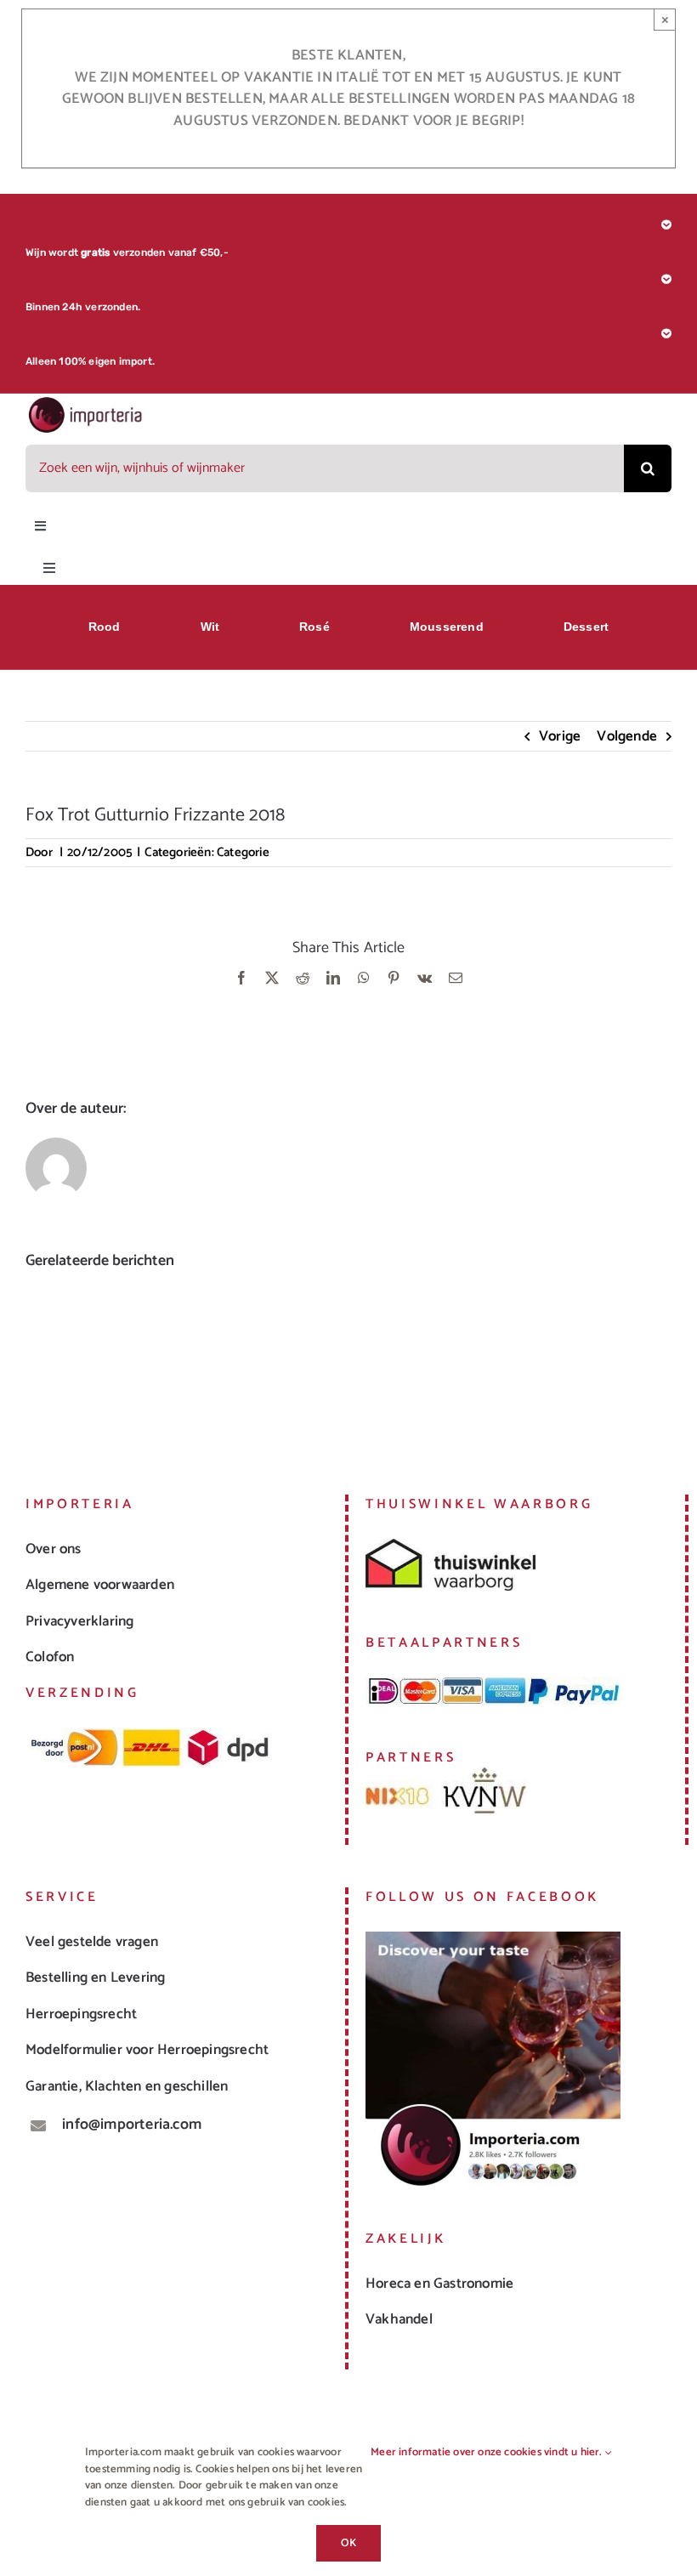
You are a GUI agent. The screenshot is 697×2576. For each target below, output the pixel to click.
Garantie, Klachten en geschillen (127, 2086)
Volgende (627, 736)
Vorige (560, 736)
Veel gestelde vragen (92, 1942)
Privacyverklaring (79, 1621)
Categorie (243, 852)
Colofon (50, 1657)
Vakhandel (399, 2319)
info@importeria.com (132, 2125)
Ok (348, 2543)
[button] (38, 1360)
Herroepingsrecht (81, 2014)
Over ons (54, 1549)
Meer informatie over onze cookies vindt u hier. (488, 2453)
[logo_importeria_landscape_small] (86, 402)
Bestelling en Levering (95, 1977)
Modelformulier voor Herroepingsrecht (147, 2050)
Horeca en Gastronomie (439, 2284)
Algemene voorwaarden (100, 1585)
